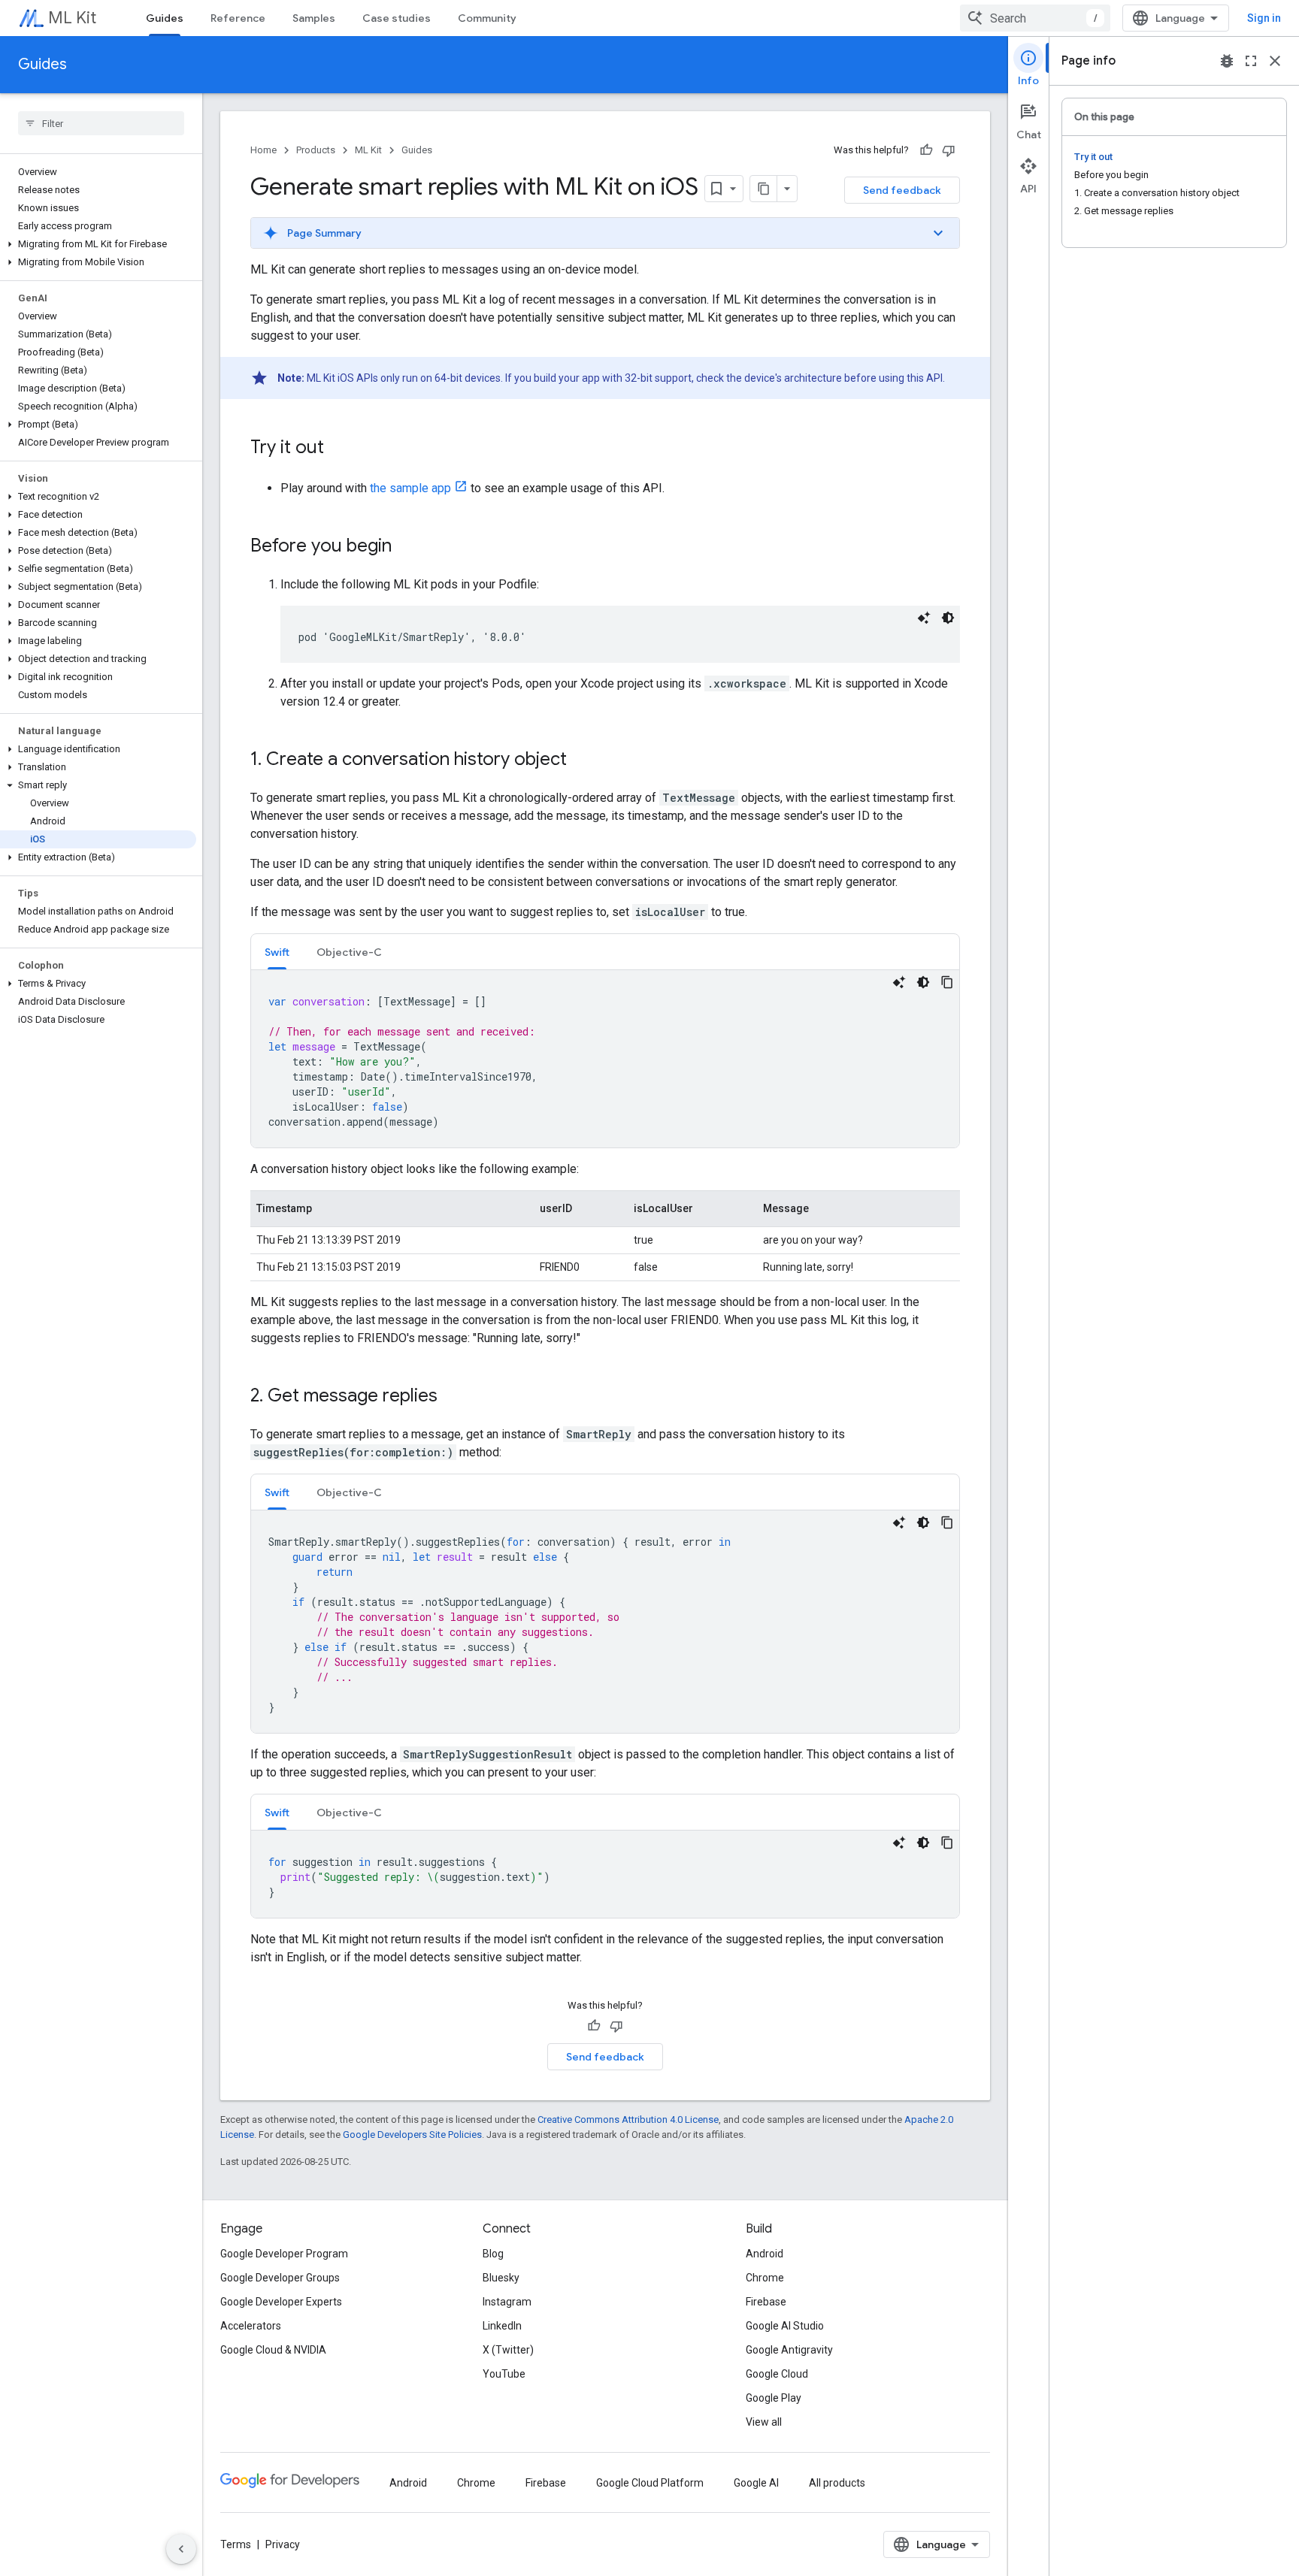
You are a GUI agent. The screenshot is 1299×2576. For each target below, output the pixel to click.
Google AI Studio (785, 2326)
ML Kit (72, 18)
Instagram (507, 2302)
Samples (314, 18)
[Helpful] (926, 150)
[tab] (277, 952)
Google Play (774, 2398)
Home (263, 150)
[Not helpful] (949, 150)
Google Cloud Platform (650, 2483)
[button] (98, 244)
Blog (493, 2254)
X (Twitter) (508, 2350)
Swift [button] (277, 952)
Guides (165, 18)
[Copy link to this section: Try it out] (339, 449)
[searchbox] (101, 123)
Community (487, 18)
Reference (238, 18)
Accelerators (251, 2326)
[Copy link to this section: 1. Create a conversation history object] (582, 760)
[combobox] (1035, 18)
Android (765, 2254)
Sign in (1264, 18)
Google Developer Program (284, 2254)
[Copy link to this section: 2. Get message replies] (453, 1397)
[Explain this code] (924, 618)
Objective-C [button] (349, 952)
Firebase (766, 2302)
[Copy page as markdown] (764, 189)
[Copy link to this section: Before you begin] (407, 547)
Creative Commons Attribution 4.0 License (628, 2119)
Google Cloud (777, 2374)
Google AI (756, 2483)
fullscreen (1251, 61)
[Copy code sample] (947, 982)
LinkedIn (502, 2326)
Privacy (283, 2544)
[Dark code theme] (948, 618)
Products (316, 150)
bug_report (1227, 61)
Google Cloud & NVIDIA (273, 2350)
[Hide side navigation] (181, 2549)
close (1275, 61)
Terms (236, 2544)
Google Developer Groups (280, 2278)
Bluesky (501, 2278)
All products (837, 2483)
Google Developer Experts (281, 2302)
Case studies (397, 18)
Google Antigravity (789, 2350)
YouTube (504, 2374)
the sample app (410, 488)
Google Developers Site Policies (412, 2135)
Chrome (765, 2278)
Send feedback (902, 190)
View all (764, 2422)
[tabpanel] (605, 1059)
